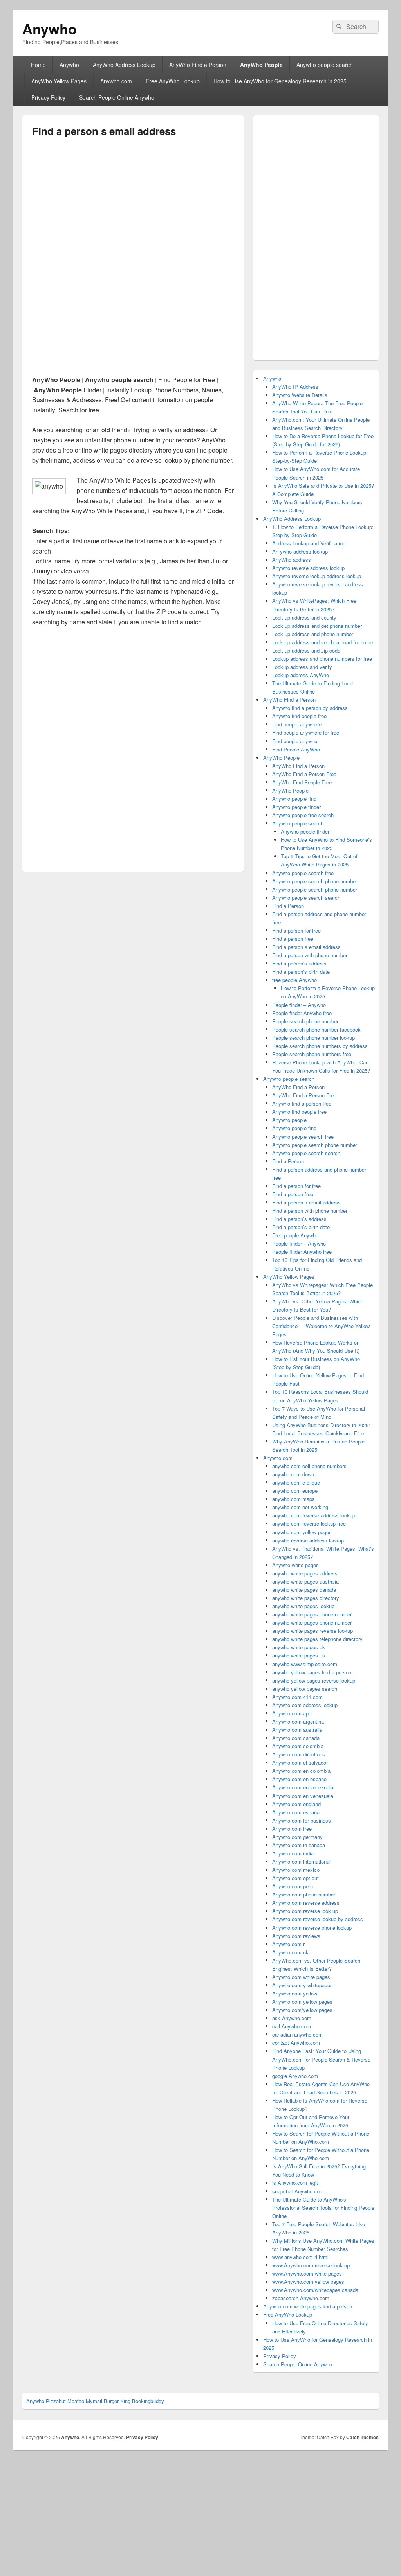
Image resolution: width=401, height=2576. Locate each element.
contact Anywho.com (296, 2043)
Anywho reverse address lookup (308, 568)
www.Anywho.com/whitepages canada (315, 2290)
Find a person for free (296, 930)
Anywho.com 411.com (297, 1697)
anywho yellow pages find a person (312, 1672)
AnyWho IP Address (295, 387)
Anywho (50, 29)
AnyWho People (261, 65)
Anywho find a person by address (310, 708)
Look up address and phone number (313, 634)
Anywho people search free (303, 873)
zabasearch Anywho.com (301, 2298)
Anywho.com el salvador (300, 1763)
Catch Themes (362, 2437)
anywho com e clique (296, 1482)
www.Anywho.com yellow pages (308, 2282)
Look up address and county (304, 617)
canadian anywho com (297, 2034)
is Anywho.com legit (295, 2183)
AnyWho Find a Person (198, 65)
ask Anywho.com (292, 2018)
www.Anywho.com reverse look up (311, 2265)
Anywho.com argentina (298, 1721)
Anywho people (289, 1120)
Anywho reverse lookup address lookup (317, 576)
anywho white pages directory (306, 1598)
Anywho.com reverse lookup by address (318, 1919)
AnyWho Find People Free (302, 782)
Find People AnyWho (296, 749)
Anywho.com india (293, 1853)
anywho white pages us (299, 1655)
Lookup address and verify (302, 667)
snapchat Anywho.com (298, 2191)
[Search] (338, 27)
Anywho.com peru (293, 1886)
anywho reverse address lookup (308, 1540)
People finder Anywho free (302, 1013)
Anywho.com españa (296, 1812)
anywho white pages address (305, 1573)
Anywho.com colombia (298, 1746)
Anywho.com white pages (301, 1977)
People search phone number (305, 1021)
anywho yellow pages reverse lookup (314, 1680)
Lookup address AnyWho (301, 675)
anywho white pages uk (299, 1647)
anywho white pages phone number (312, 1614)
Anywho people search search (306, 898)
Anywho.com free (292, 1829)
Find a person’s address (299, 963)
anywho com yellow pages (302, 1532)
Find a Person (288, 906)
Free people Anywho (295, 1235)
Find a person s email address (306, 947)
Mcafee (76, 2401)
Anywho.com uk (290, 1952)
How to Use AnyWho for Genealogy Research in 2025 (280, 81)
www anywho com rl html (300, 2257)
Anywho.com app (292, 1713)
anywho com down (293, 1474)
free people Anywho (294, 980)
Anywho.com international (301, 1861)
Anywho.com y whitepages (303, 1985)
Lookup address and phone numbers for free (322, 659)
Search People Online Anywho (117, 97)
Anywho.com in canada (299, 1845)
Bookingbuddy (148, 2401)
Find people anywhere (297, 724)
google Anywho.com (295, 2076)
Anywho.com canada (296, 1738)
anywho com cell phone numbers (309, 1466)
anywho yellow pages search (305, 1689)
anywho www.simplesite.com (305, 1664)
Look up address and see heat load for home (323, 642)
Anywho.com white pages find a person (308, 2306)
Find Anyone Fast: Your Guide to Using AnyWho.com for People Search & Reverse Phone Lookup (321, 2059)
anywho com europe (295, 1491)
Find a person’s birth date (301, 972)
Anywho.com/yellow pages (302, 2010)
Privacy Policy (48, 97)
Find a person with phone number (310, 955)
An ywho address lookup (300, 551)
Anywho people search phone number (315, 881)
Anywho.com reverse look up (305, 1911)
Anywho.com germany (297, 1837)
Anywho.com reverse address (306, 1903)
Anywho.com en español (300, 1779)
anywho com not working (300, 1507)
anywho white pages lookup (303, 1606)
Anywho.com (116, 81)
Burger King (117, 2401)
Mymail (94, 2401)
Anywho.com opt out (295, 1878)
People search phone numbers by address (320, 1046)
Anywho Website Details (300, 395)
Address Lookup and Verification (309, 543)
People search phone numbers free (312, 1054)
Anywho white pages (295, 1565)
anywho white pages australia (305, 1581)
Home (38, 65)
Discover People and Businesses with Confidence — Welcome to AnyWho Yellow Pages (321, 1326)
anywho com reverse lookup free (309, 1523)
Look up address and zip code (306, 650)
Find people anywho (295, 741)
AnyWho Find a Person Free (304, 774)
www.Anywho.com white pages (307, 2273)
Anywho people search (325, 65)
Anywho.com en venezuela (303, 1787)
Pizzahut (56, 2401)
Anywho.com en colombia (301, 1771)
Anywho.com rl (289, 1944)
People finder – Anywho (299, 1005)
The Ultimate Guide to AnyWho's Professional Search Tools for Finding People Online (323, 2208)
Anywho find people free (299, 716)
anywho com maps (294, 1499)
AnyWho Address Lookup (124, 65)
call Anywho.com (292, 2026)
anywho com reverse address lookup (314, 1515)
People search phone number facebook (316, 1029)
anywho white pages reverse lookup (312, 1631)
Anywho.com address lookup (305, 1705)
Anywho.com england (296, 1804)
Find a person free (293, 939)
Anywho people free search (303, 815)
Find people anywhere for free (306, 733)
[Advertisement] (133, 205)
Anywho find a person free (302, 1103)
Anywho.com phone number (304, 1894)
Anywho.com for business (302, 1820)
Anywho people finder (296, 807)
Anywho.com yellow (295, 1993)
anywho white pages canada (304, 1590)
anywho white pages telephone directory (317, 1639)
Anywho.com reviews (296, 1936)
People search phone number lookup (313, 1038)
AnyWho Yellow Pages (59, 81)
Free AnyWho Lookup (173, 81)
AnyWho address (292, 560)
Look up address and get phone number (317, 626)
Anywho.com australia (297, 1730)
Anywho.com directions (299, 1754)
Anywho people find (294, 799)
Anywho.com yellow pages (302, 2002)
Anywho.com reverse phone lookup (312, 1928)
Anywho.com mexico (296, 1870)
